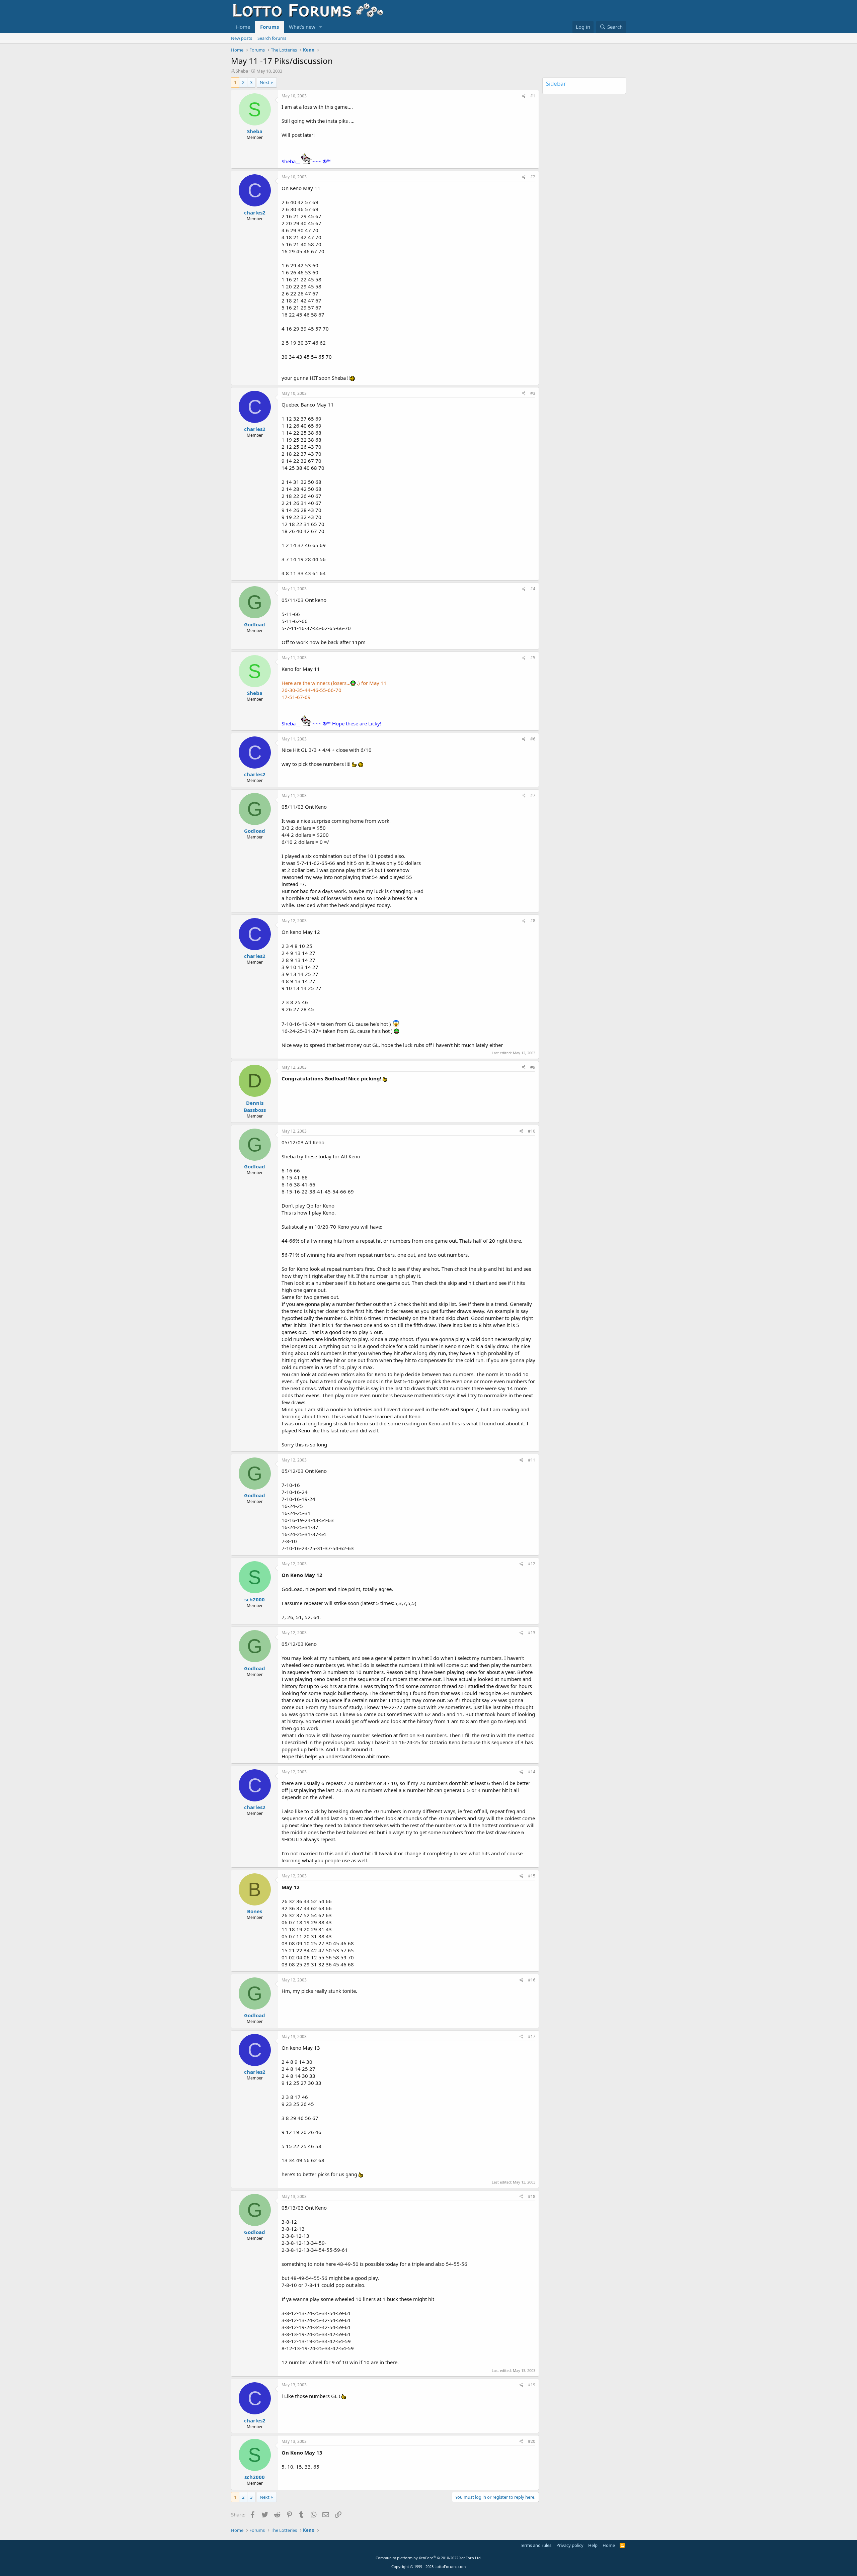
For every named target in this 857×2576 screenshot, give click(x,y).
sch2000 (255, 1599)
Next (265, 82)
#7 (533, 795)
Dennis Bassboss (255, 1106)
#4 (533, 589)
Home (243, 27)
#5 (533, 658)
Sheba (242, 71)
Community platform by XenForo (429, 2558)
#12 (532, 1564)
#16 (532, 1980)
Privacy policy (570, 2545)
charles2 (255, 212)
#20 (532, 2441)
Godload (255, 624)
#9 (533, 1067)
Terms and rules (536, 2545)
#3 (533, 393)
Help (593, 2545)
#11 (532, 1460)
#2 (533, 177)
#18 (532, 2196)
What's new (302, 27)
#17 (532, 2036)
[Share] (524, 96)
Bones (255, 1911)
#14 (532, 1772)
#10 (532, 1131)
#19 (532, 2385)
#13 (532, 1633)
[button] (321, 27)
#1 (533, 96)
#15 (532, 1876)
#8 (533, 921)
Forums (269, 27)
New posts (242, 38)
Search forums (272, 38)
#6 (533, 739)
